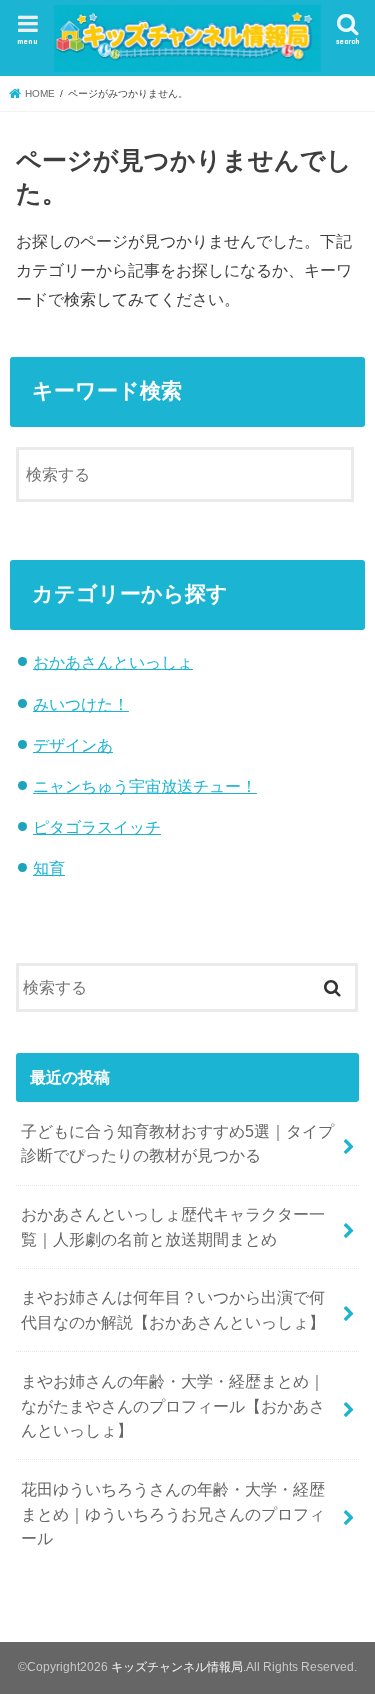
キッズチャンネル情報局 (177, 1667)
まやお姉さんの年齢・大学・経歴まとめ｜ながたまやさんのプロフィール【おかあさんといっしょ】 (173, 1405)
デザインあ (73, 745)
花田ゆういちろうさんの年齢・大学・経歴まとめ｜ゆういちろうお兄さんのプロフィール (173, 1513)
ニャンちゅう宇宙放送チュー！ (145, 786)
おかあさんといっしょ (113, 662)
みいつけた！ (81, 704)
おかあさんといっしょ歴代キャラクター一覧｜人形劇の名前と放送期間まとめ (173, 1226)
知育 (49, 868)
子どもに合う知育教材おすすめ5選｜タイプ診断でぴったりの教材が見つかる (177, 1143)
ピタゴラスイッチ (97, 827)
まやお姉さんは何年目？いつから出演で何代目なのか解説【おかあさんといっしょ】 (173, 1309)
